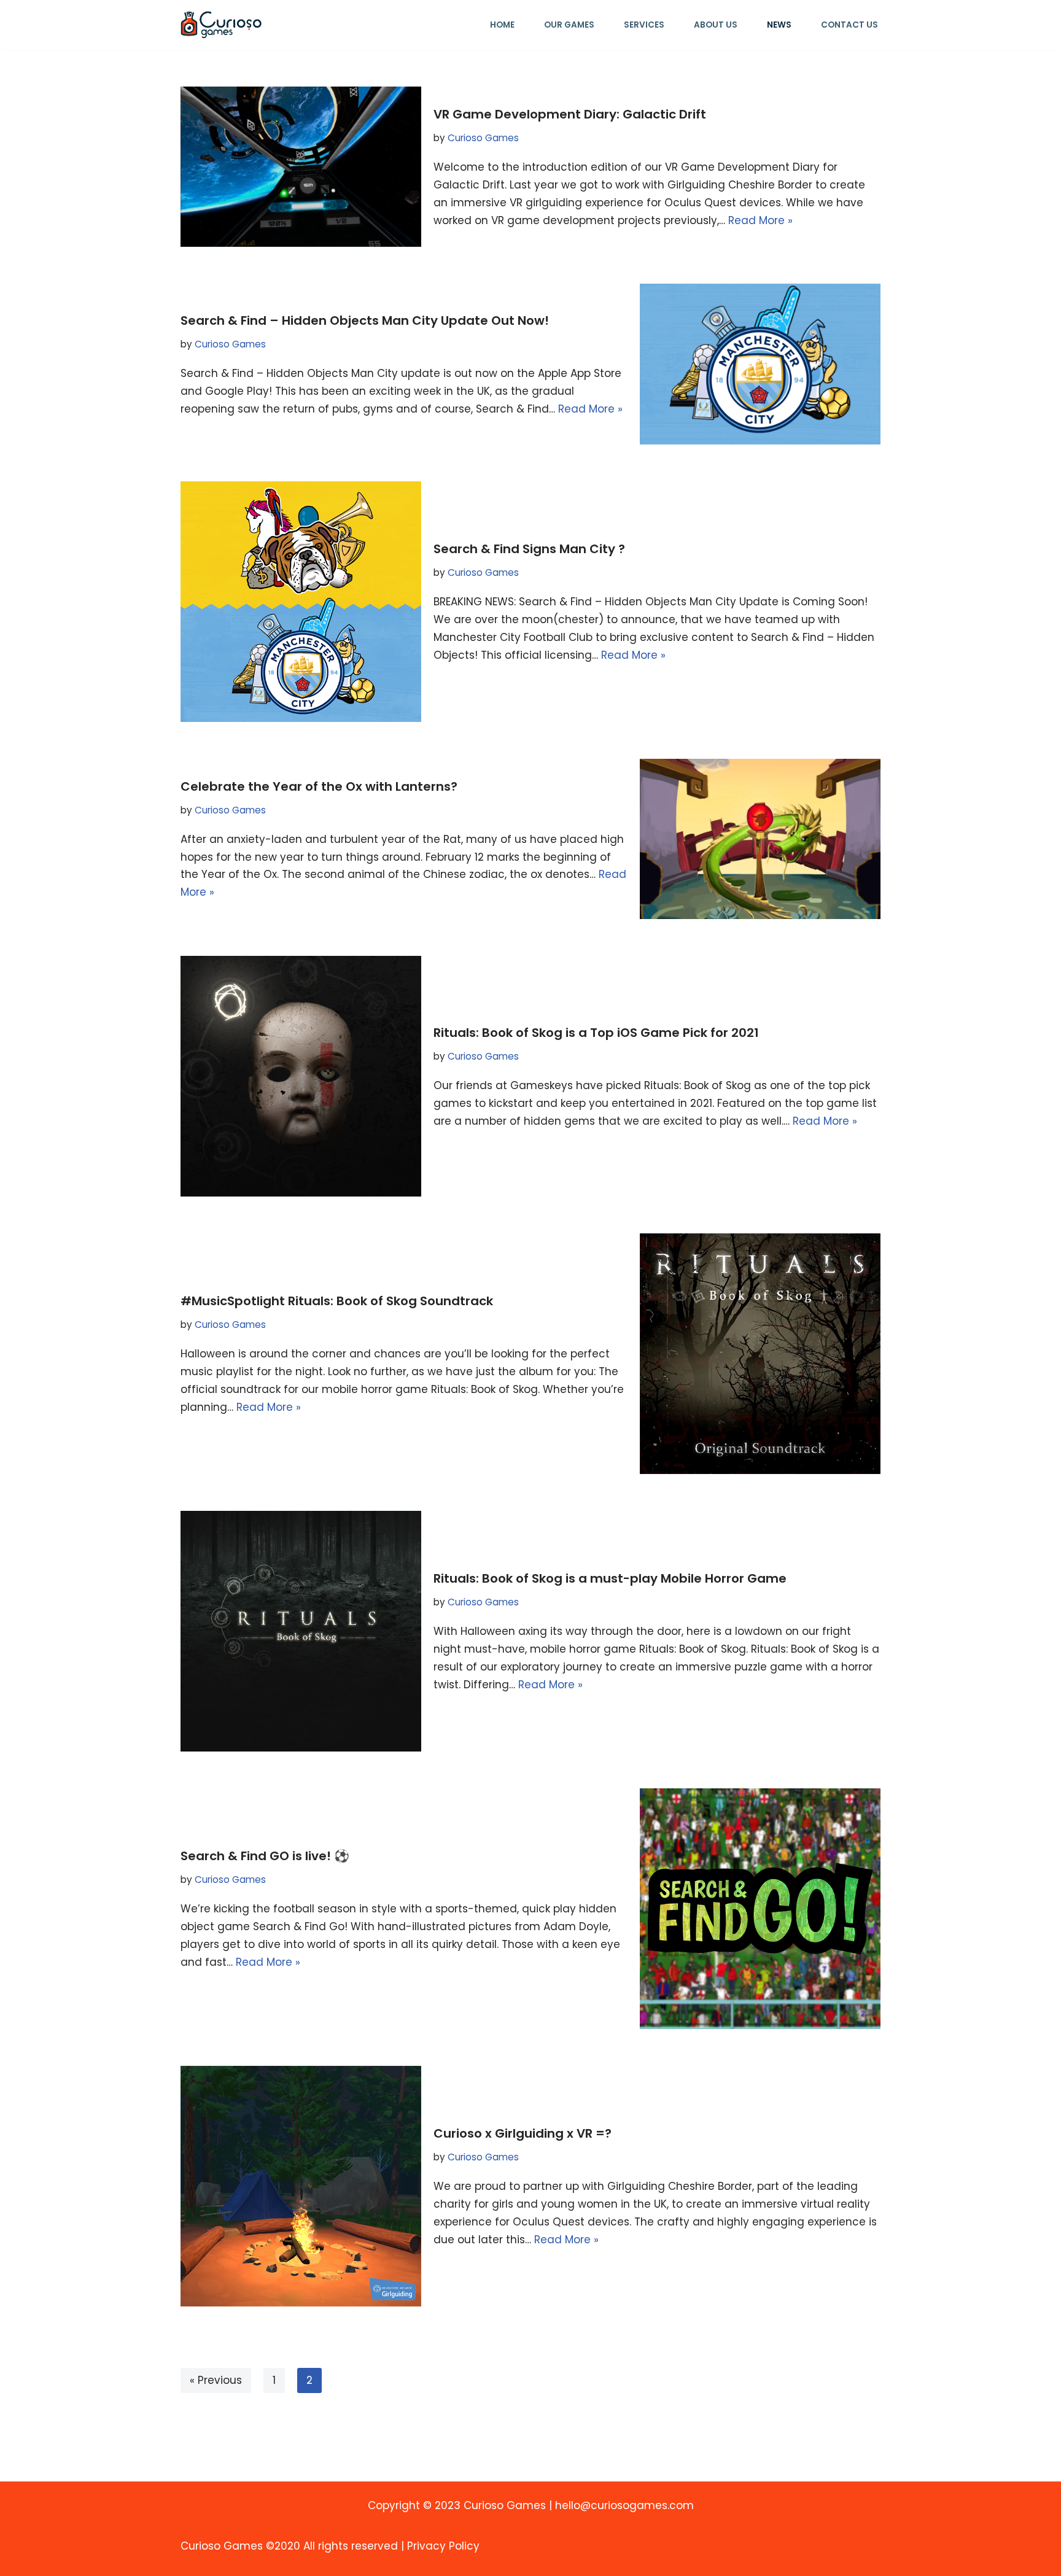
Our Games (569, 25)
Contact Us (849, 25)
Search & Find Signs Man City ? (529, 549)
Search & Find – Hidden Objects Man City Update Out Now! (365, 320)
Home (502, 25)
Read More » (760, 220)
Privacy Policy (443, 2546)
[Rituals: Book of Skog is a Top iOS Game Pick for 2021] (301, 1076)
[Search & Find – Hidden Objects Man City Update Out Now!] (760, 364)
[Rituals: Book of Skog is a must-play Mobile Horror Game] (301, 1631)
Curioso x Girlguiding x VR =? (523, 2133)
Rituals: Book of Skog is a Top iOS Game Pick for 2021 (596, 1033)
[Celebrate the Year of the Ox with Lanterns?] (760, 839)
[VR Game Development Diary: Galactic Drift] (301, 167)
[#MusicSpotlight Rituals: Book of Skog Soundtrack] (760, 1354)
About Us (716, 25)
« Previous (216, 2380)
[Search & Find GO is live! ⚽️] (760, 1909)
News (779, 25)
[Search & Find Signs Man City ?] (301, 602)
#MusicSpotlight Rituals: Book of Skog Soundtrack (337, 1301)
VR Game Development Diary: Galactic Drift (570, 114)
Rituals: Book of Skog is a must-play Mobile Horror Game (610, 1578)
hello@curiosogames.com (624, 2505)
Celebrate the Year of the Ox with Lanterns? (319, 786)
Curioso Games (483, 138)
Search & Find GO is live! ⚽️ (265, 1856)
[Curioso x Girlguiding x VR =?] (301, 2186)
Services (644, 25)
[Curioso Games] (221, 25)
